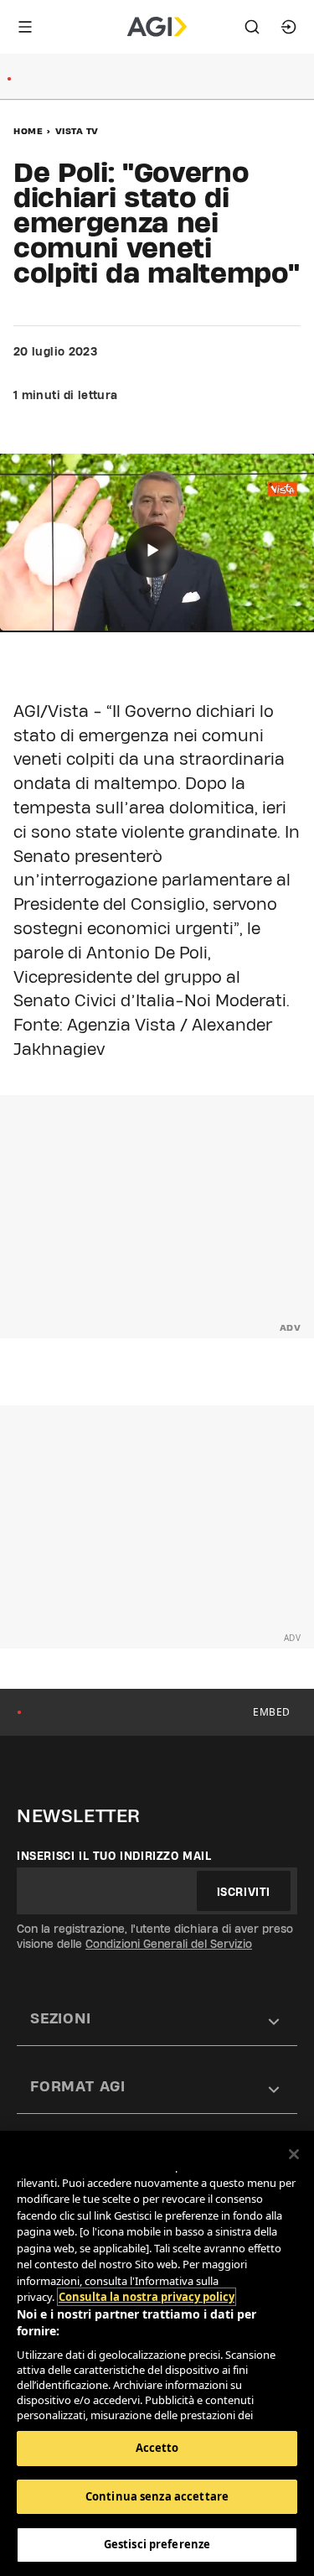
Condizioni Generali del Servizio (169, 1944)
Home (28, 131)
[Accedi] (289, 27)
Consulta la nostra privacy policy (147, 2297)
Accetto (157, 2448)
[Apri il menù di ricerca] (252, 27)
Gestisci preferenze (157, 2544)
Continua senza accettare (157, 2496)
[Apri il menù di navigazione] (25, 27)
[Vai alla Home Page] (157, 27)
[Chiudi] (294, 2154)
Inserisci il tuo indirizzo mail (114, 1856)
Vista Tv (77, 131)
